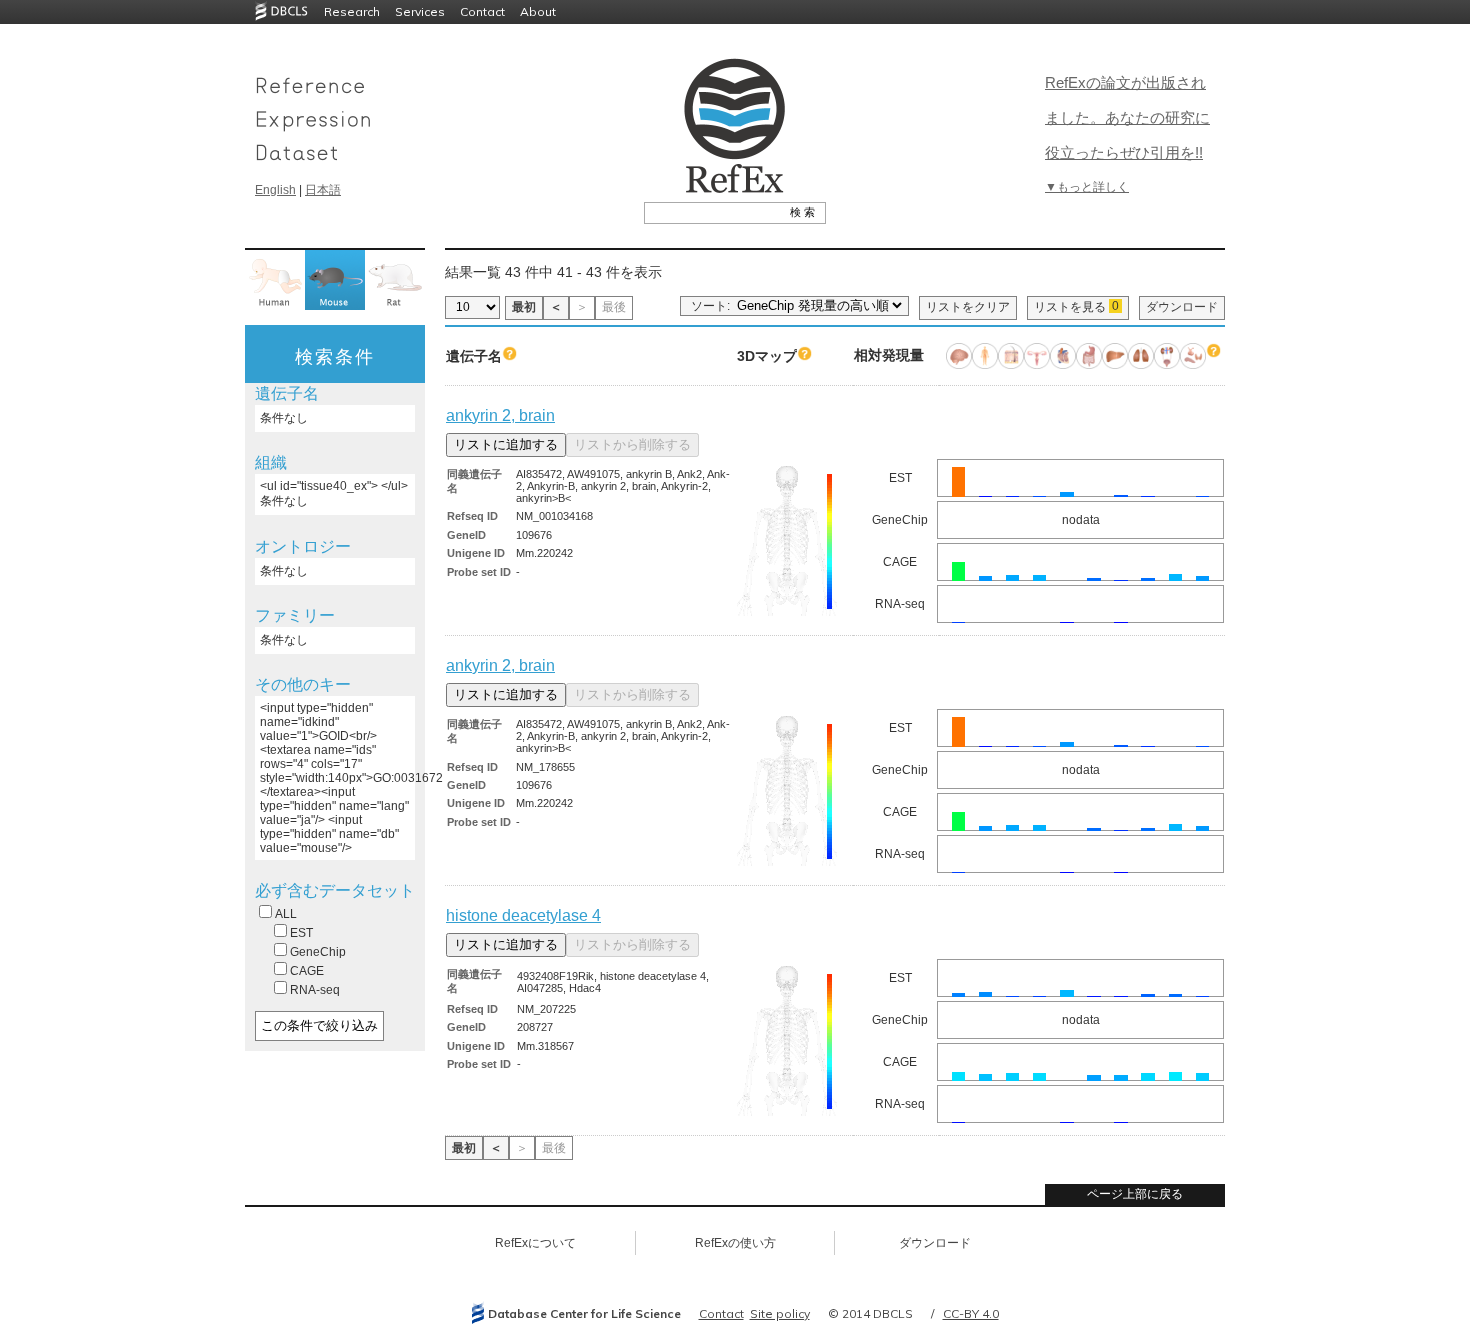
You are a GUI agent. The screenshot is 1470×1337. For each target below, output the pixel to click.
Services (420, 11)
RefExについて (535, 1243)
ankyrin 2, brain (500, 415)
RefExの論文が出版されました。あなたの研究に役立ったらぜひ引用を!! (1127, 117)
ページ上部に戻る (1135, 1194)
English (275, 190)
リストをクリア (968, 307)
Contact (482, 11)
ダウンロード (1182, 307)
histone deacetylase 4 (523, 915)
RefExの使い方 (735, 1243)
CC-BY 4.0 (971, 1313)
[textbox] (712, 212)
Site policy (780, 1313)
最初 (524, 307)
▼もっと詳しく (1087, 187)
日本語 (323, 190)
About (538, 11)
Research (352, 11)
